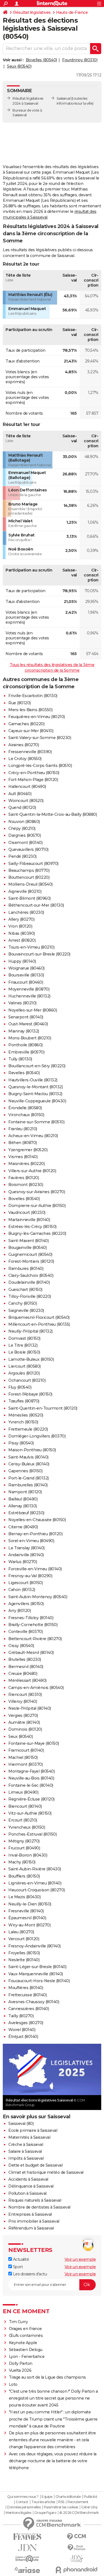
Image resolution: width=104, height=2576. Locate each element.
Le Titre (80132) (23, 1345)
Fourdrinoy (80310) (80, 60)
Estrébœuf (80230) (26, 1513)
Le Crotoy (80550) (25, 759)
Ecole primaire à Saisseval (33, 2130)
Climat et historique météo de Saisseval (46, 2172)
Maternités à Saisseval (29, 2137)
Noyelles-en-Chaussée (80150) (37, 1520)
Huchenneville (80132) (29, 996)
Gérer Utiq (89, 2507)
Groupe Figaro (45, 2513)
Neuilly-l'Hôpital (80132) (31, 1331)
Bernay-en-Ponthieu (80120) (35, 1534)
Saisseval (64, 98)
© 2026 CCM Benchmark (79, 2513)
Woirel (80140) (22, 2030)
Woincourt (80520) (26, 801)
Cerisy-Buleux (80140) (29, 1464)
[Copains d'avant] (27, 2559)
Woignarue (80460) (26, 968)
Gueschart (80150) (25, 1290)
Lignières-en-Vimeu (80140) (35, 1883)
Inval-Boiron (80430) (28, 1855)
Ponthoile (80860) (26, 1045)
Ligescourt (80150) (26, 1583)
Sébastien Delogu (26, 2350)
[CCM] (77, 2537)
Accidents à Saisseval (28, 2179)
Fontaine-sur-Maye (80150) (34, 1743)
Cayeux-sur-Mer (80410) (31, 731)
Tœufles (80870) (24, 1401)
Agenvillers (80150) (26, 1604)
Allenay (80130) (23, 1506)
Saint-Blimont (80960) (30, 898)
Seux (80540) (19, 66)
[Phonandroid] (77, 2570)
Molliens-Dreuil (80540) (31, 884)
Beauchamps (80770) (29, 870)
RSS (61, 2502)
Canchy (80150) (23, 1303)
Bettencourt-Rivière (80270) (35, 1639)
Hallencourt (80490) (27, 787)
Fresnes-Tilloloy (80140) (31, 1618)
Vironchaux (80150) (26, 1115)
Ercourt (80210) (23, 1820)
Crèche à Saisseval (26, 2145)
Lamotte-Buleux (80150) (31, 1359)
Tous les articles (43, 2502)
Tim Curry (18, 2322)
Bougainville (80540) (27, 1248)
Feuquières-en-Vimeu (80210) (37, 717)
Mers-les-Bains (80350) (30, 710)
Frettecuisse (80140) (27, 1995)
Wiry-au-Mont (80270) (29, 1925)
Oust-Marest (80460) (28, 1024)
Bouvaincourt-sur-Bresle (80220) (39, 954)
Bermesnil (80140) (26, 1667)
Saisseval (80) (21, 2124)
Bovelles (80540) (41, 60)
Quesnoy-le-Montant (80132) (35, 1087)
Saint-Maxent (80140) (28, 1241)
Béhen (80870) (23, 1143)
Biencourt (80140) (25, 1806)
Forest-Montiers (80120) (31, 1261)
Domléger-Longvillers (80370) (37, 1436)
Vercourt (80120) (24, 1939)
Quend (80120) (22, 808)
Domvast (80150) (24, 1338)
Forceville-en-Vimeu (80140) (35, 1569)
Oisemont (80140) (25, 843)
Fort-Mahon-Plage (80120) (33, 780)
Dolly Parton (21, 2363)
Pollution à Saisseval (27, 2193)
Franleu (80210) (23, 1129)
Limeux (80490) (23, 1792)
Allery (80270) (21, 919)
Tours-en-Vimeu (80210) (31, 947)
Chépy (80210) (22, 828)
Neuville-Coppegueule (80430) (37, 1101)
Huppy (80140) (22, 961)
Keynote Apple (23, 2343)
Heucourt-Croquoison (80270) (37, 1890)
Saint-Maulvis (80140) (28, 1457)
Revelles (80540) (24, 1073)
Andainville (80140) (26, 1555)
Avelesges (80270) (26, 2023)
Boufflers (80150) (24, 1876)
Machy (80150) (22, 1862)
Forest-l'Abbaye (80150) (30, 1394)
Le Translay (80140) (26, 1548)
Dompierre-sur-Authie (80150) (37, 1206)
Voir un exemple (80, 2259)
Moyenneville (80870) (29, 989)
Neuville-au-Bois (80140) (31, 1778)
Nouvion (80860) (24, 822)
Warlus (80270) (23, 1562)
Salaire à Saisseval (25, 2151)
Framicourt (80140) (26, 1750)
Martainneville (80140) (29, 1220)
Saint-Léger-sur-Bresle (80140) (37, 1967)
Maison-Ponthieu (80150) (32, 1450)
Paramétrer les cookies (61, 2507)
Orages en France (25, 2329)
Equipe (47, 2497)
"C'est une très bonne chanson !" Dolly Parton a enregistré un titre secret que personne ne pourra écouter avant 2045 (53, 2398)
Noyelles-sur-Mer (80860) (33, 1010)
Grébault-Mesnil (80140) (31, 1653)
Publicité (90, 2497)
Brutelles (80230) (25, 1659)
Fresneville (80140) (26, 1911)
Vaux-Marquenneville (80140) (36, 1974)
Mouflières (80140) (26, 1988)
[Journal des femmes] (27, 2537)
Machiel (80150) (23, 1757)
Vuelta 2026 (20, 2370)
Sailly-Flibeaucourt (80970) (33, 864)
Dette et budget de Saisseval (35, 2165)
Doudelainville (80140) (29, 1282)
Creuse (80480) (23, 1674)
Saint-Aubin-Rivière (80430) (35, 1869)
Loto (13, 2384)
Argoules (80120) (24, 1373)
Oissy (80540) (21, 1646)
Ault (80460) (20, 794)
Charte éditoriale (68, 2497)
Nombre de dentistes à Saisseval (39, 2207)
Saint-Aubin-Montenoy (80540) (38, 1597)
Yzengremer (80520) (28, 1150)
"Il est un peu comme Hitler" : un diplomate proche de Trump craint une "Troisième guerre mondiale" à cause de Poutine (53, 2419)
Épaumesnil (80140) (27, 1918)
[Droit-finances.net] (77, 2548)
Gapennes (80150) (25, 1471)
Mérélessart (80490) (27, 1680)
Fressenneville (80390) (30, 752)
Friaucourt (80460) (26, 982)
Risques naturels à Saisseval (35, 2200)
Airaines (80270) (24, 745)
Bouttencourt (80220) (29, 877)
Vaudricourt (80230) (27, 1212)
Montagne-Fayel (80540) (31, 1771)
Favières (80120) (24, 1178)
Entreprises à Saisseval (30, 2214)
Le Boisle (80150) (24, 1352)
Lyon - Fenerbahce (27, 2357)
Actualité (20, 2259)
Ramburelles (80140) (28, 1485)
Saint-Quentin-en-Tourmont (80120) (43, 1408)
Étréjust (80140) (23, 2037)
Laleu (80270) (21, 1932)
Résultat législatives (32, 12)
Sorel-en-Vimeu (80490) (31, 1541)
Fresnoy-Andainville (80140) (35, 1946)
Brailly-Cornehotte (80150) (33, 1625)
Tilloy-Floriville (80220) (30, 1296)
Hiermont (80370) (26, 1764)
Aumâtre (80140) (24, 1722)
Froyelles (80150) (24, 1953)
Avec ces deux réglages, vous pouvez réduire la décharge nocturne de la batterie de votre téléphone (53, 2461)
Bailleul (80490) (23, 1499)
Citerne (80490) (23, 1527)
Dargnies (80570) (25, 835)
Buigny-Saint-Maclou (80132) (35, 1094)
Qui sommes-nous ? (23, 2497)
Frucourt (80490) (24, 1848)
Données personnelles (24, 2507)
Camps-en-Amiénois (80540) (36, 1688)
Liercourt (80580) (25, 1366)
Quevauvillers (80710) (28, 849)
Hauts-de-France (72, 12)
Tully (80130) (20, 1059)
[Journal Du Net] (27, 2548)
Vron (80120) (20, 926)
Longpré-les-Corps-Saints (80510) (40, 766)
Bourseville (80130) (26, 975)
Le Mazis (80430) (24, 1897)
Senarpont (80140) (26, 1017)
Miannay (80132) (24, 1031)
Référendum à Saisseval (31, 2228)
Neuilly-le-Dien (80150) (30, 1904)
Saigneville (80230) (26, 1310)
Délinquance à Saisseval (31, 2186)
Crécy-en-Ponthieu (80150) (34, 773)
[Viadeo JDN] (77, 2559)
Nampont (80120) (25, 1492)
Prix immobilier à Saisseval (34, 2221)
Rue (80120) (20, 703)
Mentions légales (18, 2513)
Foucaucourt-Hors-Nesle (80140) (39, 1981)
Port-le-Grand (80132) (29, 1478)
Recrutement (78, 2502)
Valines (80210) (22, 1003)
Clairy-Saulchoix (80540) (31, 1275)
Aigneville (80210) (25, 891)
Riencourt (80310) (25, 1695)
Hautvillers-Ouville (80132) (33, 1080)
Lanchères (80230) (26, 912)
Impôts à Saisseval (26, 2158)
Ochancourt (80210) (27, 1380)
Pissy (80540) (21, 1443)
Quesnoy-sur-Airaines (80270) (37, 1192)
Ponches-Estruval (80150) (32, 1834)
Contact (22, 2502)
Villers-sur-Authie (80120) (32, 1171)
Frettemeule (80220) (28, 1429)
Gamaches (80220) (26, 724)
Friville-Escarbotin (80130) (33, 696)
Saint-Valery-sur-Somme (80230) (40, 738)
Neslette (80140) (24, 1960)
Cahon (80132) (22, 1590)
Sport (17, 2267)
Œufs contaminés (26, 2336)
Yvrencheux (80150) (27, 1827)
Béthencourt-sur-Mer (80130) (36, 905)
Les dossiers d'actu (29, 2274)
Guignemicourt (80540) (30, 1254)
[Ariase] (27, 2570)
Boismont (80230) (26, 1185)
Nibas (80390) (22, 933)
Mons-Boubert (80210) (30, 1038)
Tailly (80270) (21, 2016)
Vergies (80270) (23, 1715)
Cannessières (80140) (29, 2009)
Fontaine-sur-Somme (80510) (36, 1122)
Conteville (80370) (26, 1632)
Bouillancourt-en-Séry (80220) (37, 1066)
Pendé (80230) (22, 856)
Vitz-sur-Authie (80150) (30, 1813)
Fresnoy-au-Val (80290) (30, 1576)
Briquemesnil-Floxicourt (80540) (39, 1317)
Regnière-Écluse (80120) (31, 1799)
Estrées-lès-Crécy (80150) (32, 1227)
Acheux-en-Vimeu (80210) (33, 1136)
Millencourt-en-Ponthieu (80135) (39, 1324)
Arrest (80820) (22, 940)
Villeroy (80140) (23, 1701)
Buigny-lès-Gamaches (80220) (37, 1233)
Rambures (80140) (26, 1269)
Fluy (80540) (20, 1387)
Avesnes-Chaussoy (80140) (34, 2002)
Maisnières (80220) (26, 1164)
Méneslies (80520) (26, 1415)
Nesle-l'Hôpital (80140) (30, 1708)
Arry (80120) (20, 1611)
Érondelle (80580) (25, 1108)
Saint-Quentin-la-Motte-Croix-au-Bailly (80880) (53, 814)
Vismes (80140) (23, 1157)
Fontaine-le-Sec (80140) (31, 1785)
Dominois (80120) (25, 1729)
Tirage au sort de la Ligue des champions (47, 2377)
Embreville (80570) (26, 1052)
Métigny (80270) (24, 1841)
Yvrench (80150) (23, 1422)
